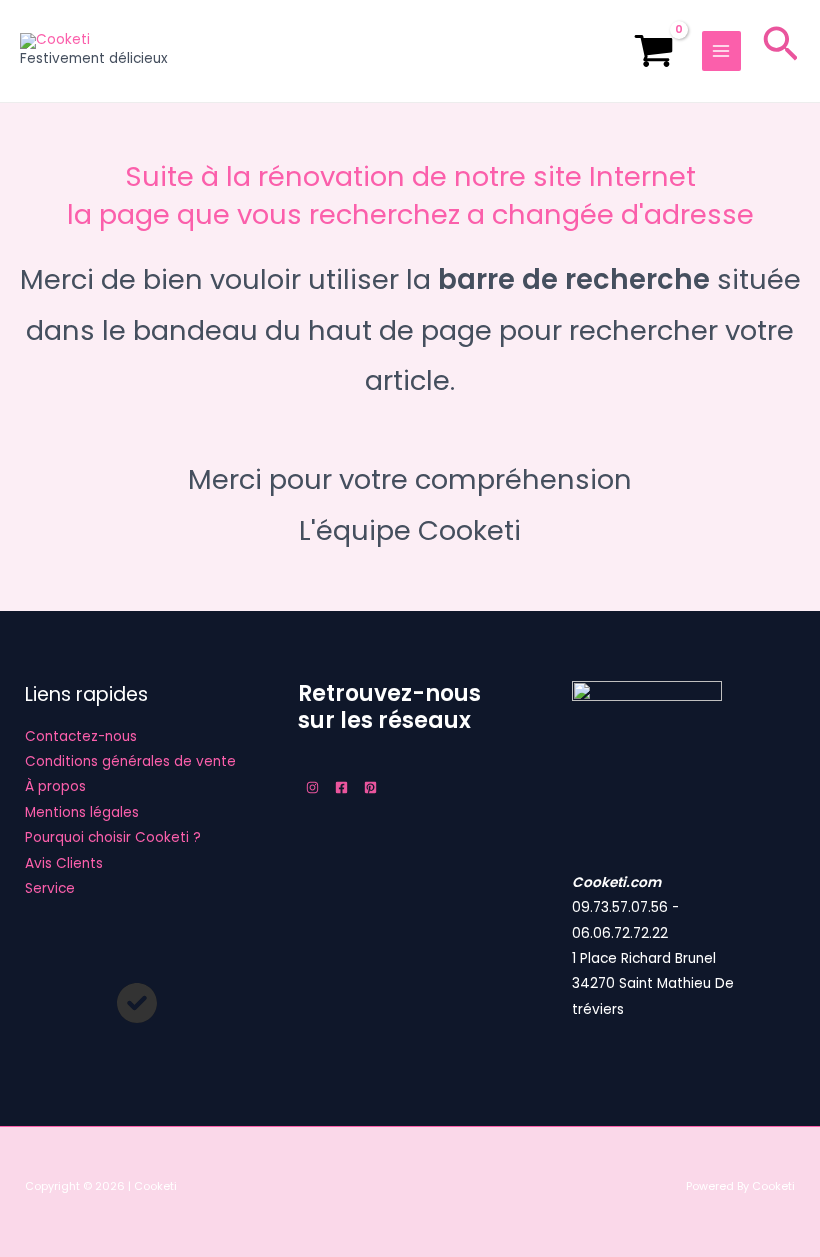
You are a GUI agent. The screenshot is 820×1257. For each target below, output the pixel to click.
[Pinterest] (370, 787)
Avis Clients (64, 863)
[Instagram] (312, 787)
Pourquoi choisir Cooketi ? (113, 837)
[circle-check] (137, 1003)
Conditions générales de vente (130, 761)
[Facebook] (341, 787)
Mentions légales (82, 812)
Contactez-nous (81, 736)
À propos (55, 786)
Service (50, 888)
